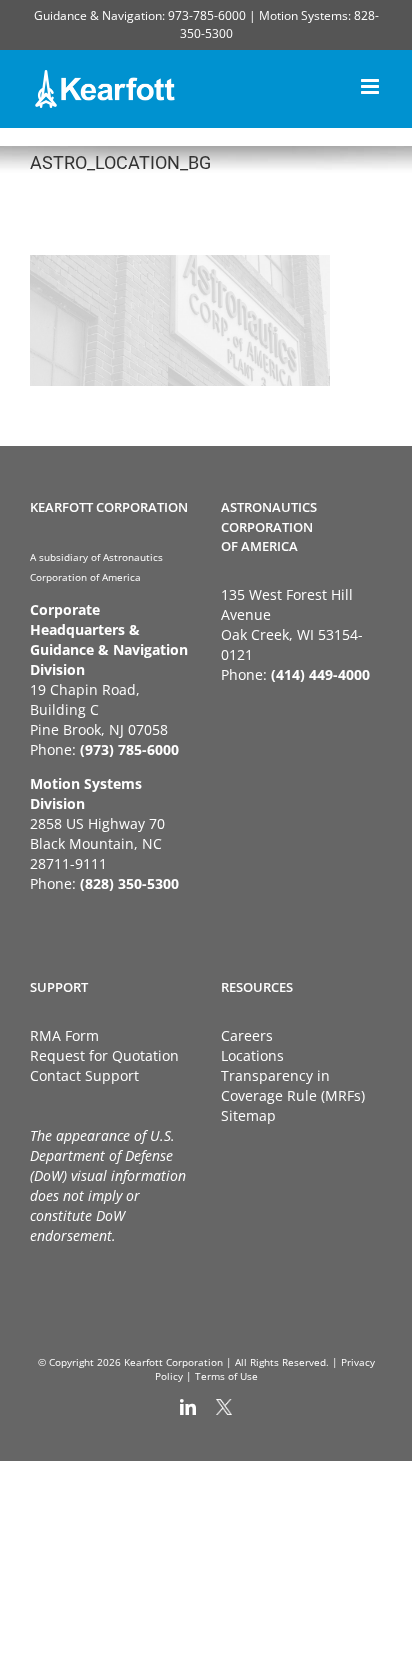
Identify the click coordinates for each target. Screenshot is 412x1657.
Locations (252, 1055)
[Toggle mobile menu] (371, 83)
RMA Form (64, 1035)
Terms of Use (226, 1376)
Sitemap (248, 1115)
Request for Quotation (104, 1055)
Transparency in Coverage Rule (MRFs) (293, 1085)
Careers (247, 1035)
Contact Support (84, 1075)
